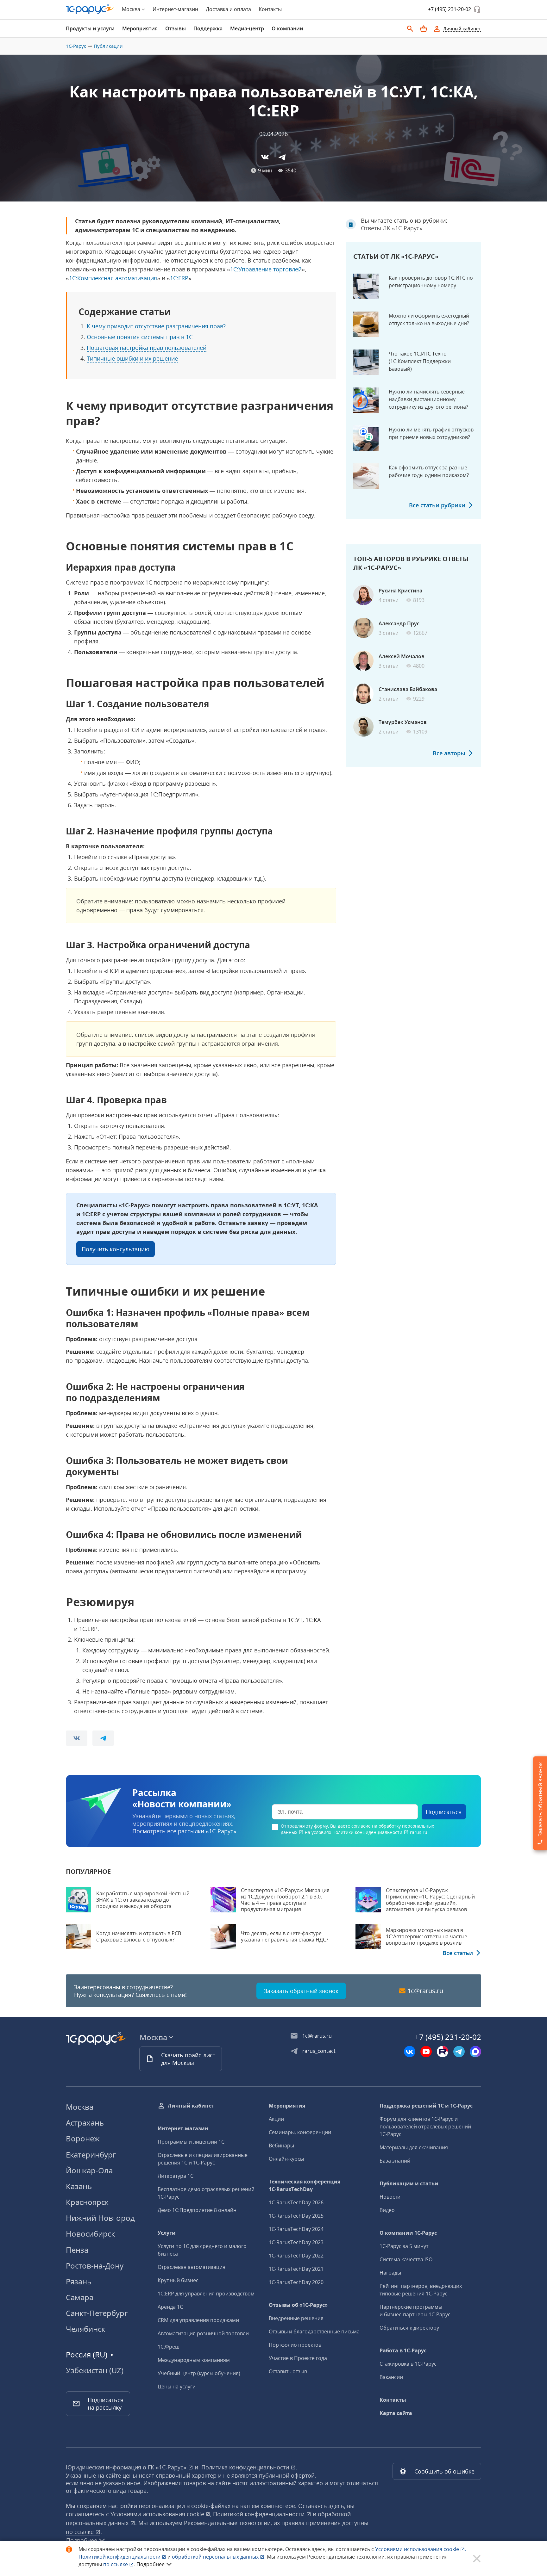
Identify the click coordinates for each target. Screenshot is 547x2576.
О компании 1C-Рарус (408, 2233)
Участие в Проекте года (298, 2358)
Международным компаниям (194, 2360)
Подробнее (151, 2564)
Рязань (79, 2281)
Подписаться (444, 1812)
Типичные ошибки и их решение (132, 358)
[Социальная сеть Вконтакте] (410, 2052)
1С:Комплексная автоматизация (113, 278)
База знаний (395, 2161)
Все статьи (458, 1953)
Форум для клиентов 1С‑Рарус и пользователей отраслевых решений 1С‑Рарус (425, 2127)
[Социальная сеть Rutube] (443, 2052)
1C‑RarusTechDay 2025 (296, 2216)
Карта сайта (396, 2413)
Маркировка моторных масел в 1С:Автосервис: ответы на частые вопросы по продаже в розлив (427, 1936)
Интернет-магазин (175, 9)
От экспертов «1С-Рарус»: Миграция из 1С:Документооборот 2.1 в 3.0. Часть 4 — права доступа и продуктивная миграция (285, 1900)
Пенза (77, 2250)
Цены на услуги (177, 2387)
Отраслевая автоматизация (192, 2267)
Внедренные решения (296, 2318)
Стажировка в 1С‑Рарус (408, 2364)
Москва (80, 2107)
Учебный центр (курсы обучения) (199, 2373)
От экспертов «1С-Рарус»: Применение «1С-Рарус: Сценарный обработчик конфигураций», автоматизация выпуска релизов (430, 1900)
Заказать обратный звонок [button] (301, 1991)
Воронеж (83, 2138)
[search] (410, 29)
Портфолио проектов (295, 2345)
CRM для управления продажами (198, 2320)
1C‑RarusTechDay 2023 (296, 2242)
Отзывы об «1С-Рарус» (298, 2305)
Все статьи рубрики (437, 505)
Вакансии (391, 2377)
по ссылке (81, 2532)
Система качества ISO (406, 2259)
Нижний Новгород (100, 2218)
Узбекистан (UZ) (95, 2370)
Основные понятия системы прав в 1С (140, 337)
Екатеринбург (91, 2155)
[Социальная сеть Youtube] (426, 2052)
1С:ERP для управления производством (206, 2294)
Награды (390, 2273)
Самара (80, 2297)
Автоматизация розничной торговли (203, 2333)
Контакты (270, 9)
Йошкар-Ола (89, 2170)
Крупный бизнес (178, 2280)
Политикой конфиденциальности (120, 2557)
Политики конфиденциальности (368, 1832)
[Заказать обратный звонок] (477, 9)
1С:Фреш (169, 2347)
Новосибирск (90, 2234)
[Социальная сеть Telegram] (459, 2052)
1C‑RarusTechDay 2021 (296, 2269)
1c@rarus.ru (425, 1991)
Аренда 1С (170, 2307)
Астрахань (85, 2123)
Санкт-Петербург (97, 2313)
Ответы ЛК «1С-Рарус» (392, 228)
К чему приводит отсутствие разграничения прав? (156, 326)
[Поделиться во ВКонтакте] (265, 157)
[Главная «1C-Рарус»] (90, 9)
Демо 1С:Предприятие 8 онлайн (197, 2210)
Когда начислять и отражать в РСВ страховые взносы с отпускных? (139, 1936)
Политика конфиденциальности (246, 2467)
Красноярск (87, 2202)
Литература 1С (176, 2176)
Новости (390, 2197)
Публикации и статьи (409, 2183)
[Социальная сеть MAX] (475, 2052)
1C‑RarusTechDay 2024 (296, 2229)
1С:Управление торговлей (266, 269)
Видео (387, 2210)
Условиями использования (421, 2549)
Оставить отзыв (288, 2371)
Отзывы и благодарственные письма (314, 2331)
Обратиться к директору (409, 2328)
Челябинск (85, 2329)
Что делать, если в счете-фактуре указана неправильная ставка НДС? (285, 1936)
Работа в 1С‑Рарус (403, 2350)
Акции (276, 2119)
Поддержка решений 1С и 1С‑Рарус (426, 2106)
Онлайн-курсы (286, 2159)
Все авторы (449, 753)
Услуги (167, 2233)
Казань (79, 2186)
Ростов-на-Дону (95, 2266)
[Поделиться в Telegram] (282, 157)
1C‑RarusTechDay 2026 (296, 2202)
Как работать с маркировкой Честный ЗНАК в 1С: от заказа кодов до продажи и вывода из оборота (143, 1900)
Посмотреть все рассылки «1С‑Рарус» (184, 1831)
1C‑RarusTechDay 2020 (296, 2282)
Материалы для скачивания (414, 2147)
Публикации (108, 46)
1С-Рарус (76, 46)
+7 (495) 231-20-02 (450, 9)
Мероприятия (287, 2106)
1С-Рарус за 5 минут (404, 2246)
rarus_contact (319, 2051)
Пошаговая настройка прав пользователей (147, 348)
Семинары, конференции (300, 2132)
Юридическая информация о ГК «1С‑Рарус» (127, 2467)
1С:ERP (179, 278)
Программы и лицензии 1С (191, 2142)
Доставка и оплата (228, 9)
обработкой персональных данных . (219, 2557)
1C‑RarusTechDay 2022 (296, 2256)
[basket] (424, 29)
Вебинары (281, 2146)
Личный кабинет (191, 2106)
